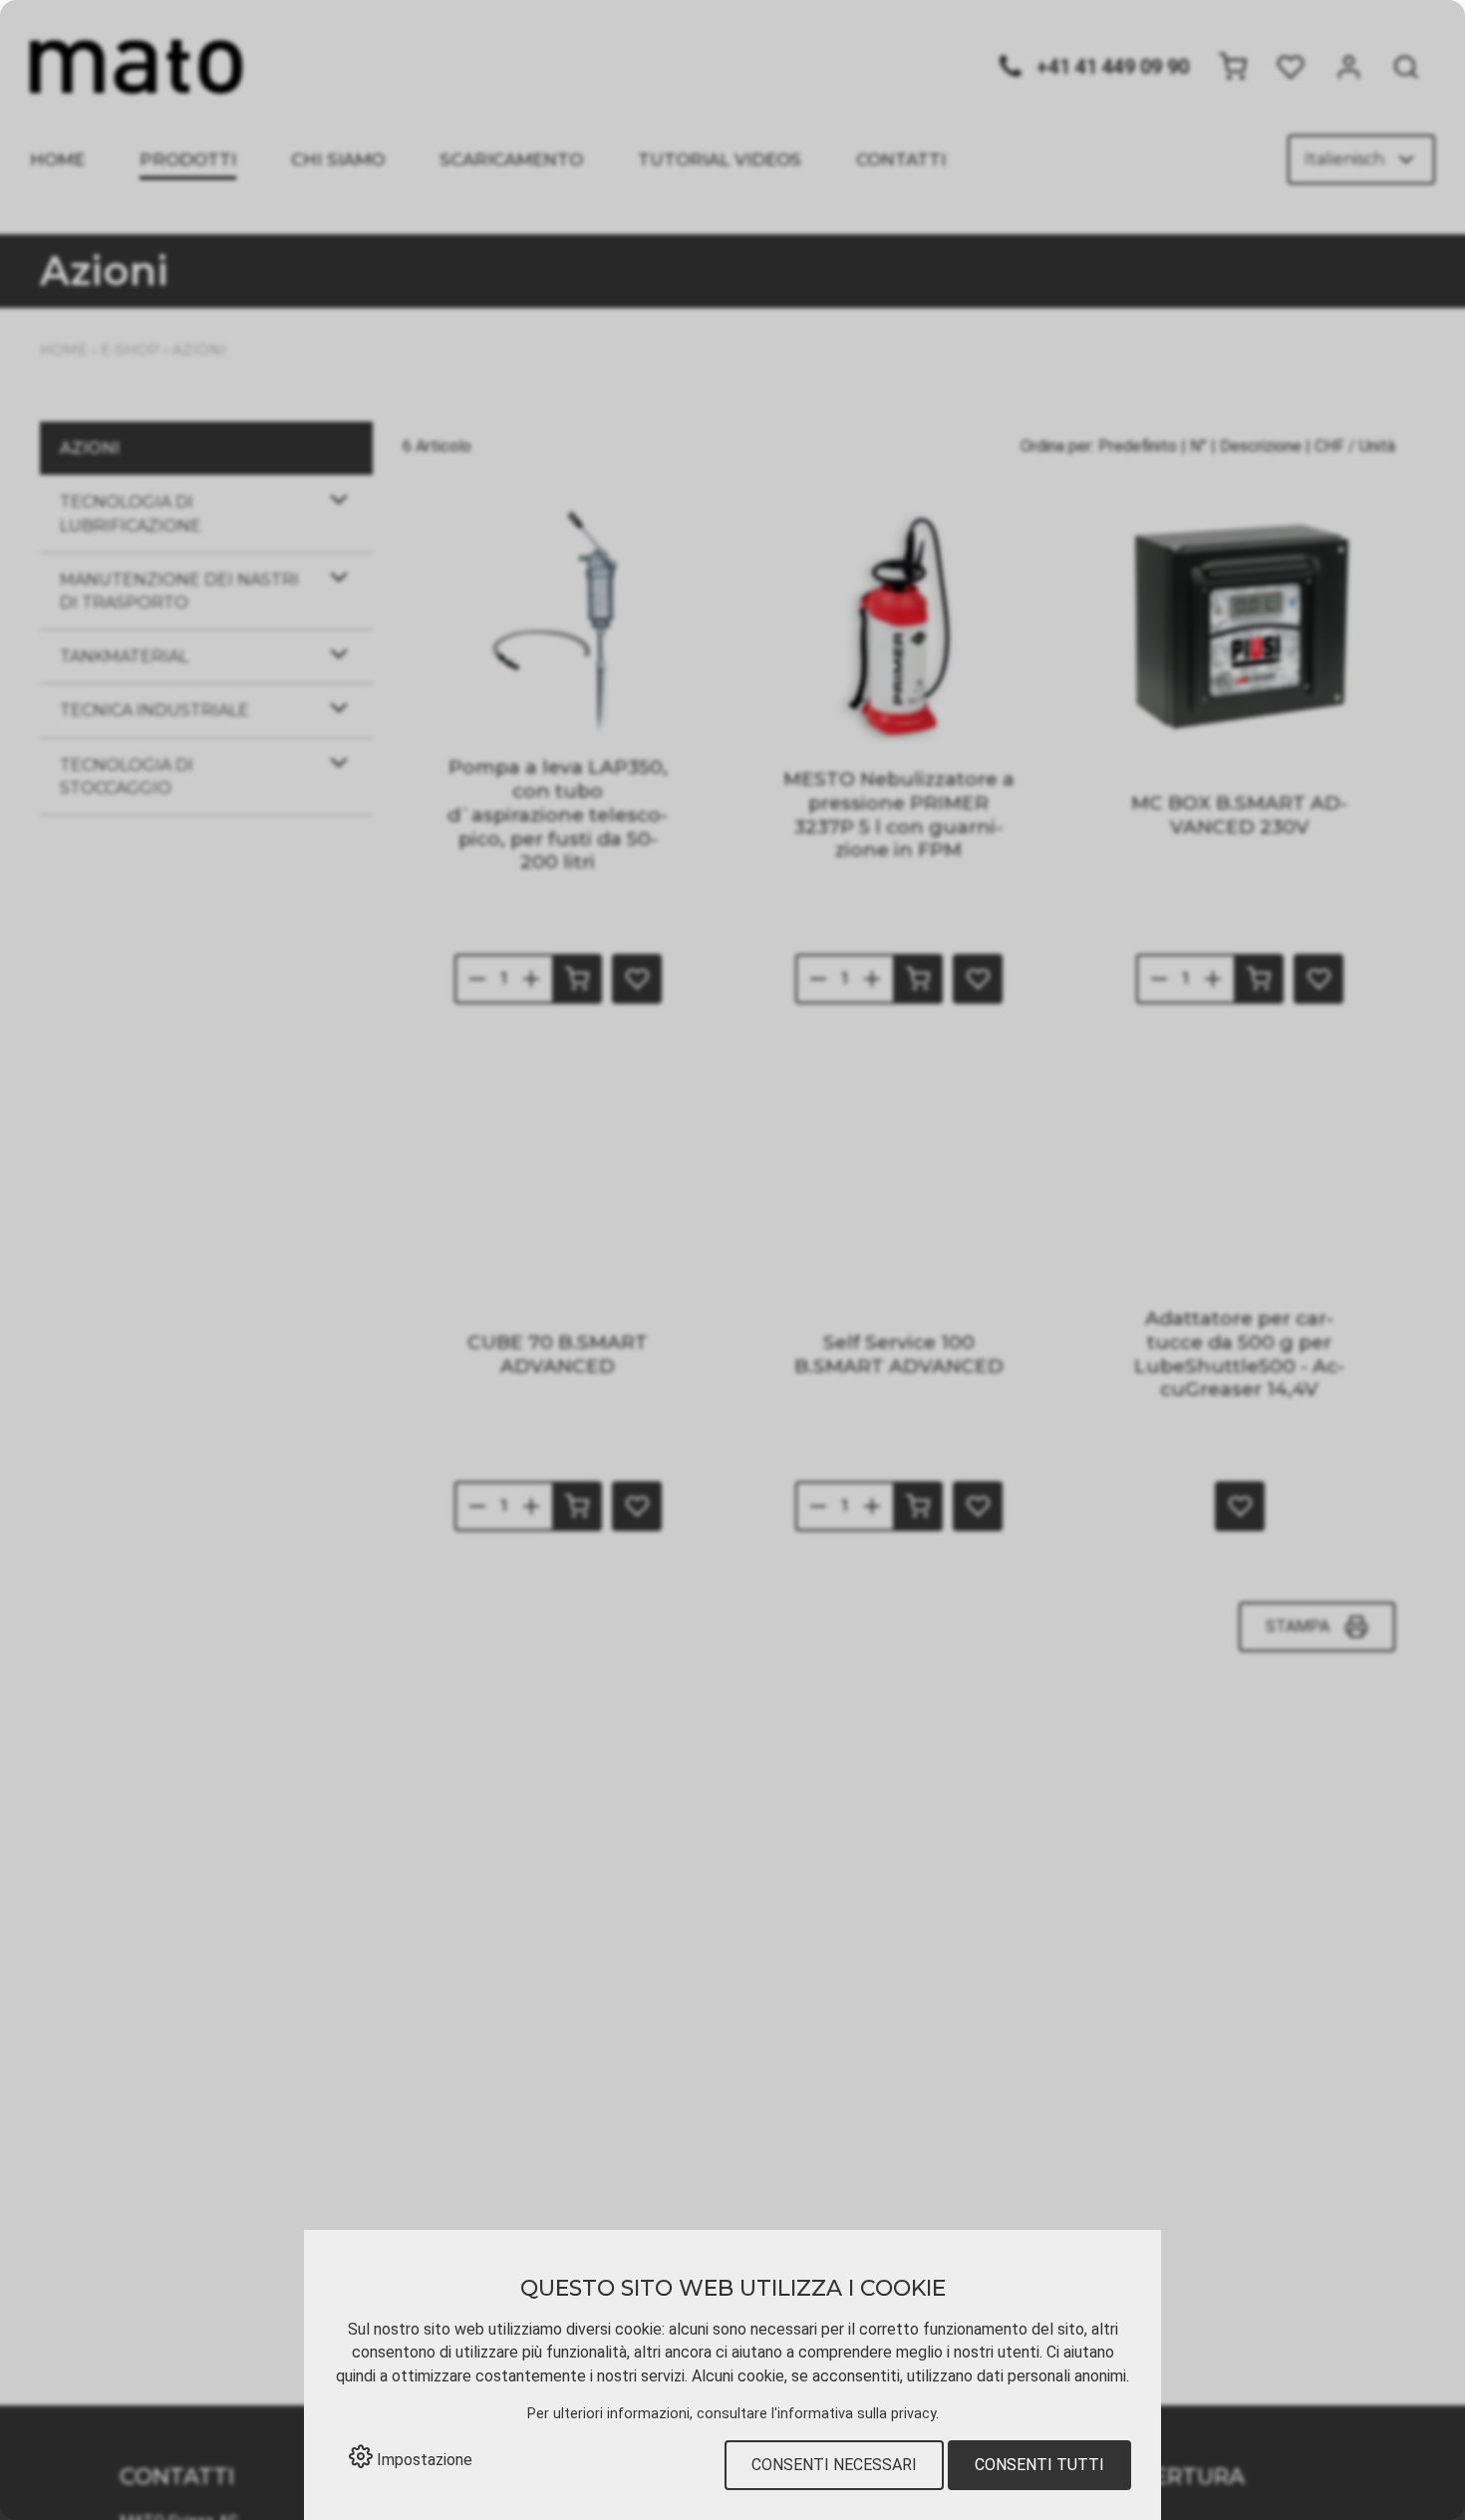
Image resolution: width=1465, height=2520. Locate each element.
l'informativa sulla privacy (854, 2414)
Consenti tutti (1039, 2465)
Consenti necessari (834, 2465)
